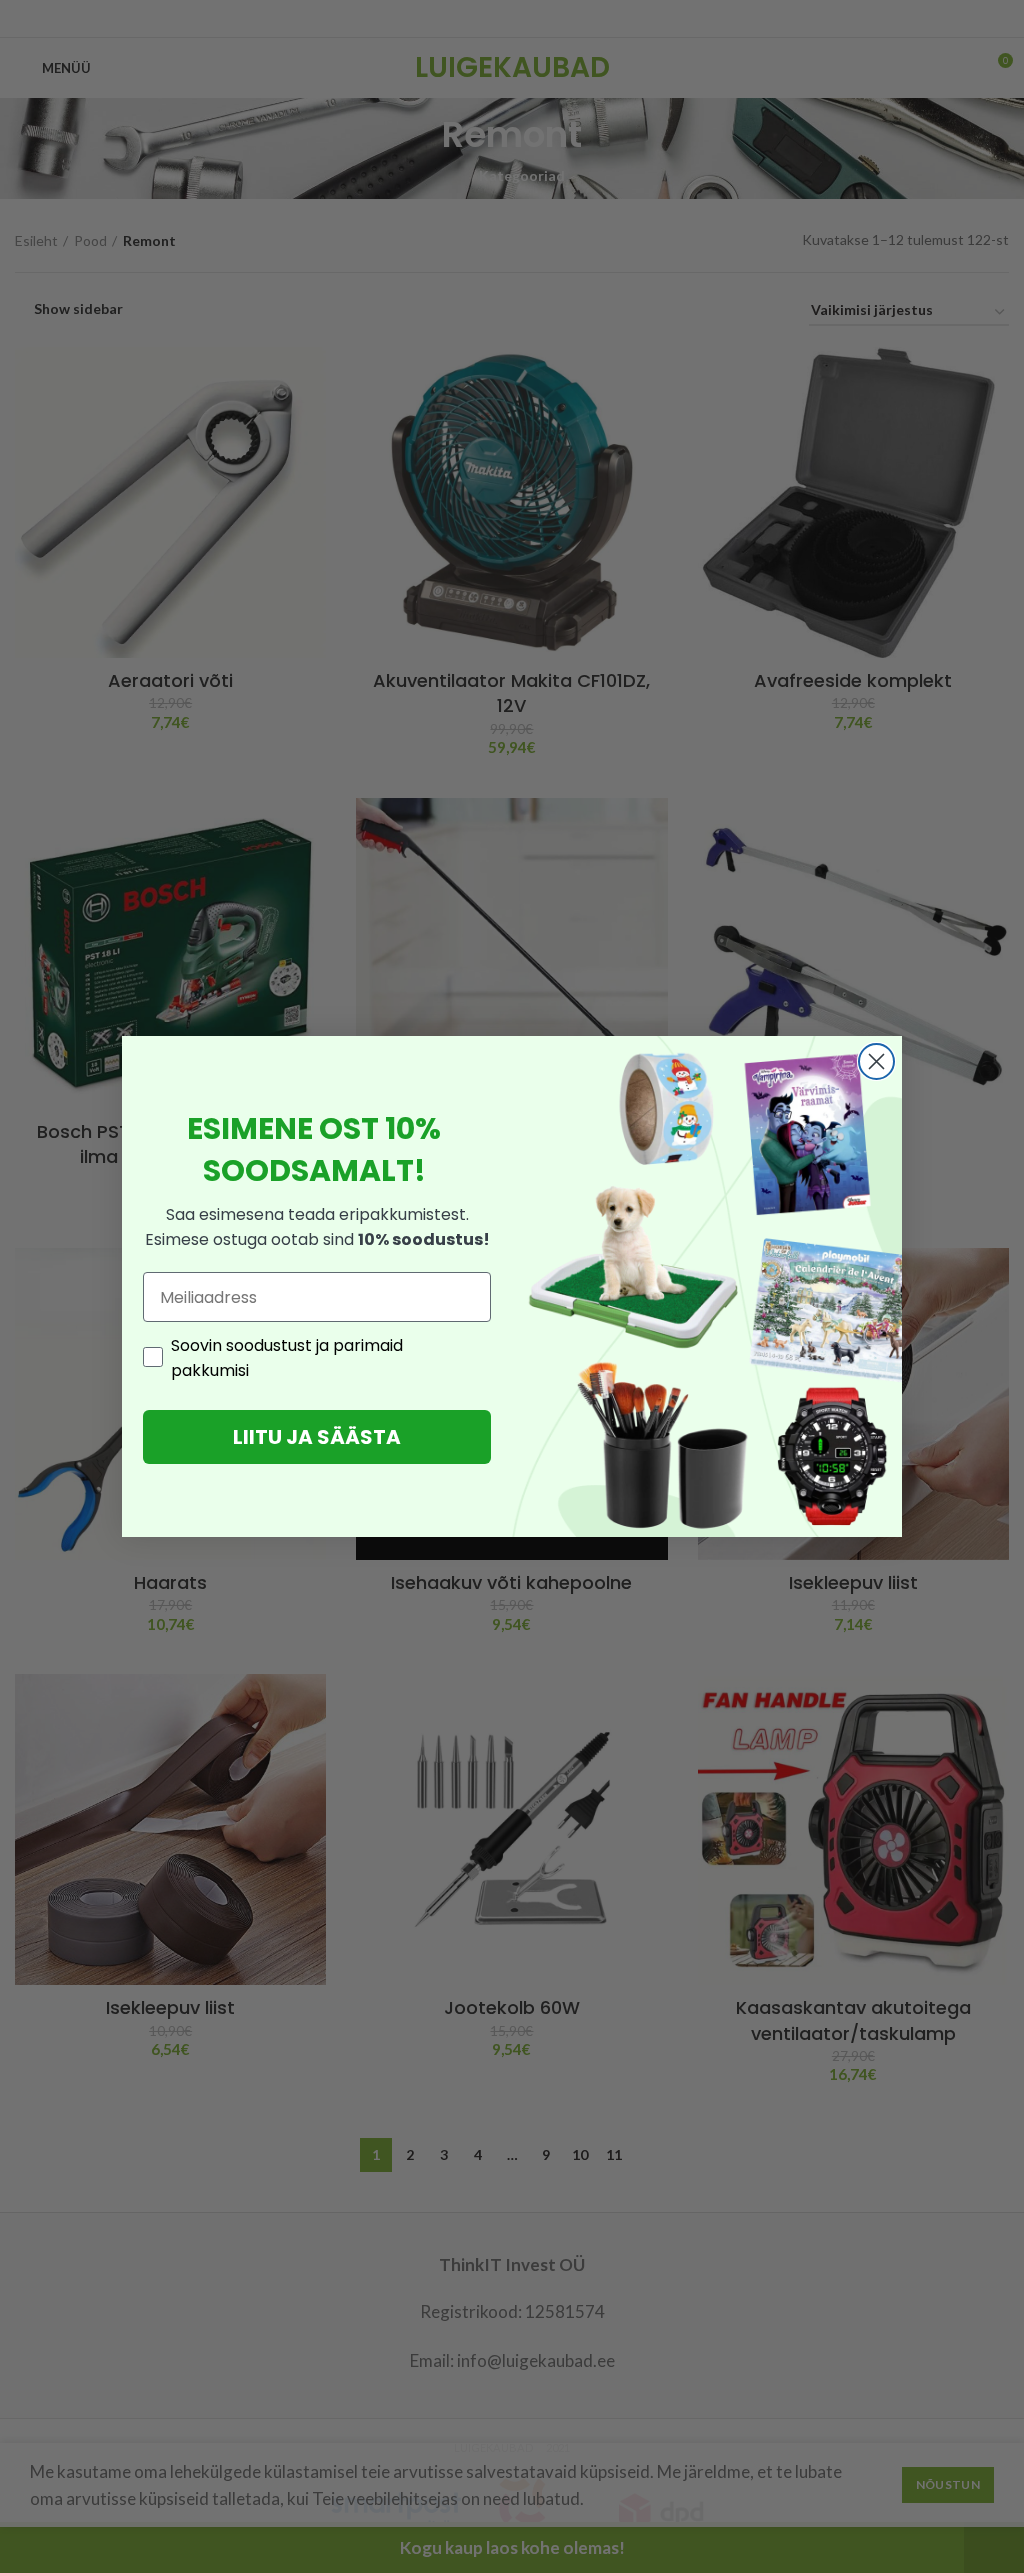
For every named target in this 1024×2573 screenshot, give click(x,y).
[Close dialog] (876, 1061)
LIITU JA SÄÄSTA (317, 1437)
